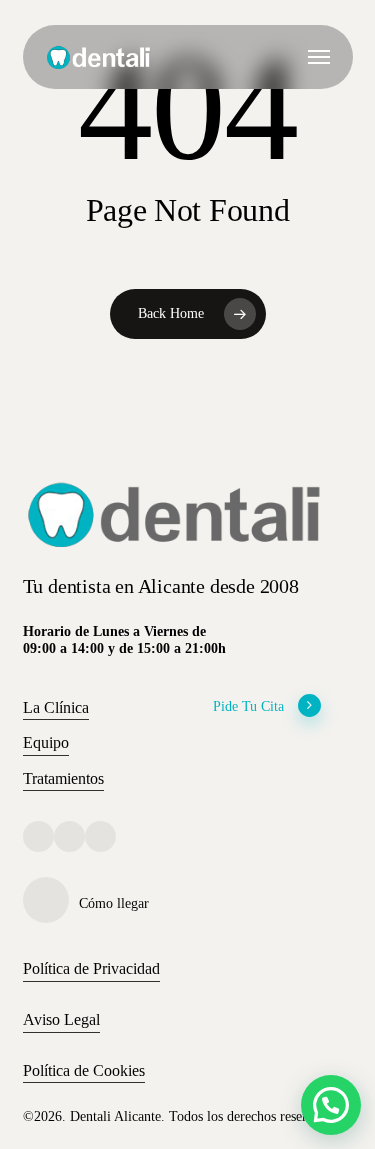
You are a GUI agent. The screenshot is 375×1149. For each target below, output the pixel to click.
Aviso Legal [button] (61, 1019)
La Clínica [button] (56, 707)
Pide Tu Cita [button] (248, 706)
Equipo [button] (46, 742)
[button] (319, 57)
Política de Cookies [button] (84, 1070)
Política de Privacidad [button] (91, 968)
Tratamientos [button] (63, 778)
